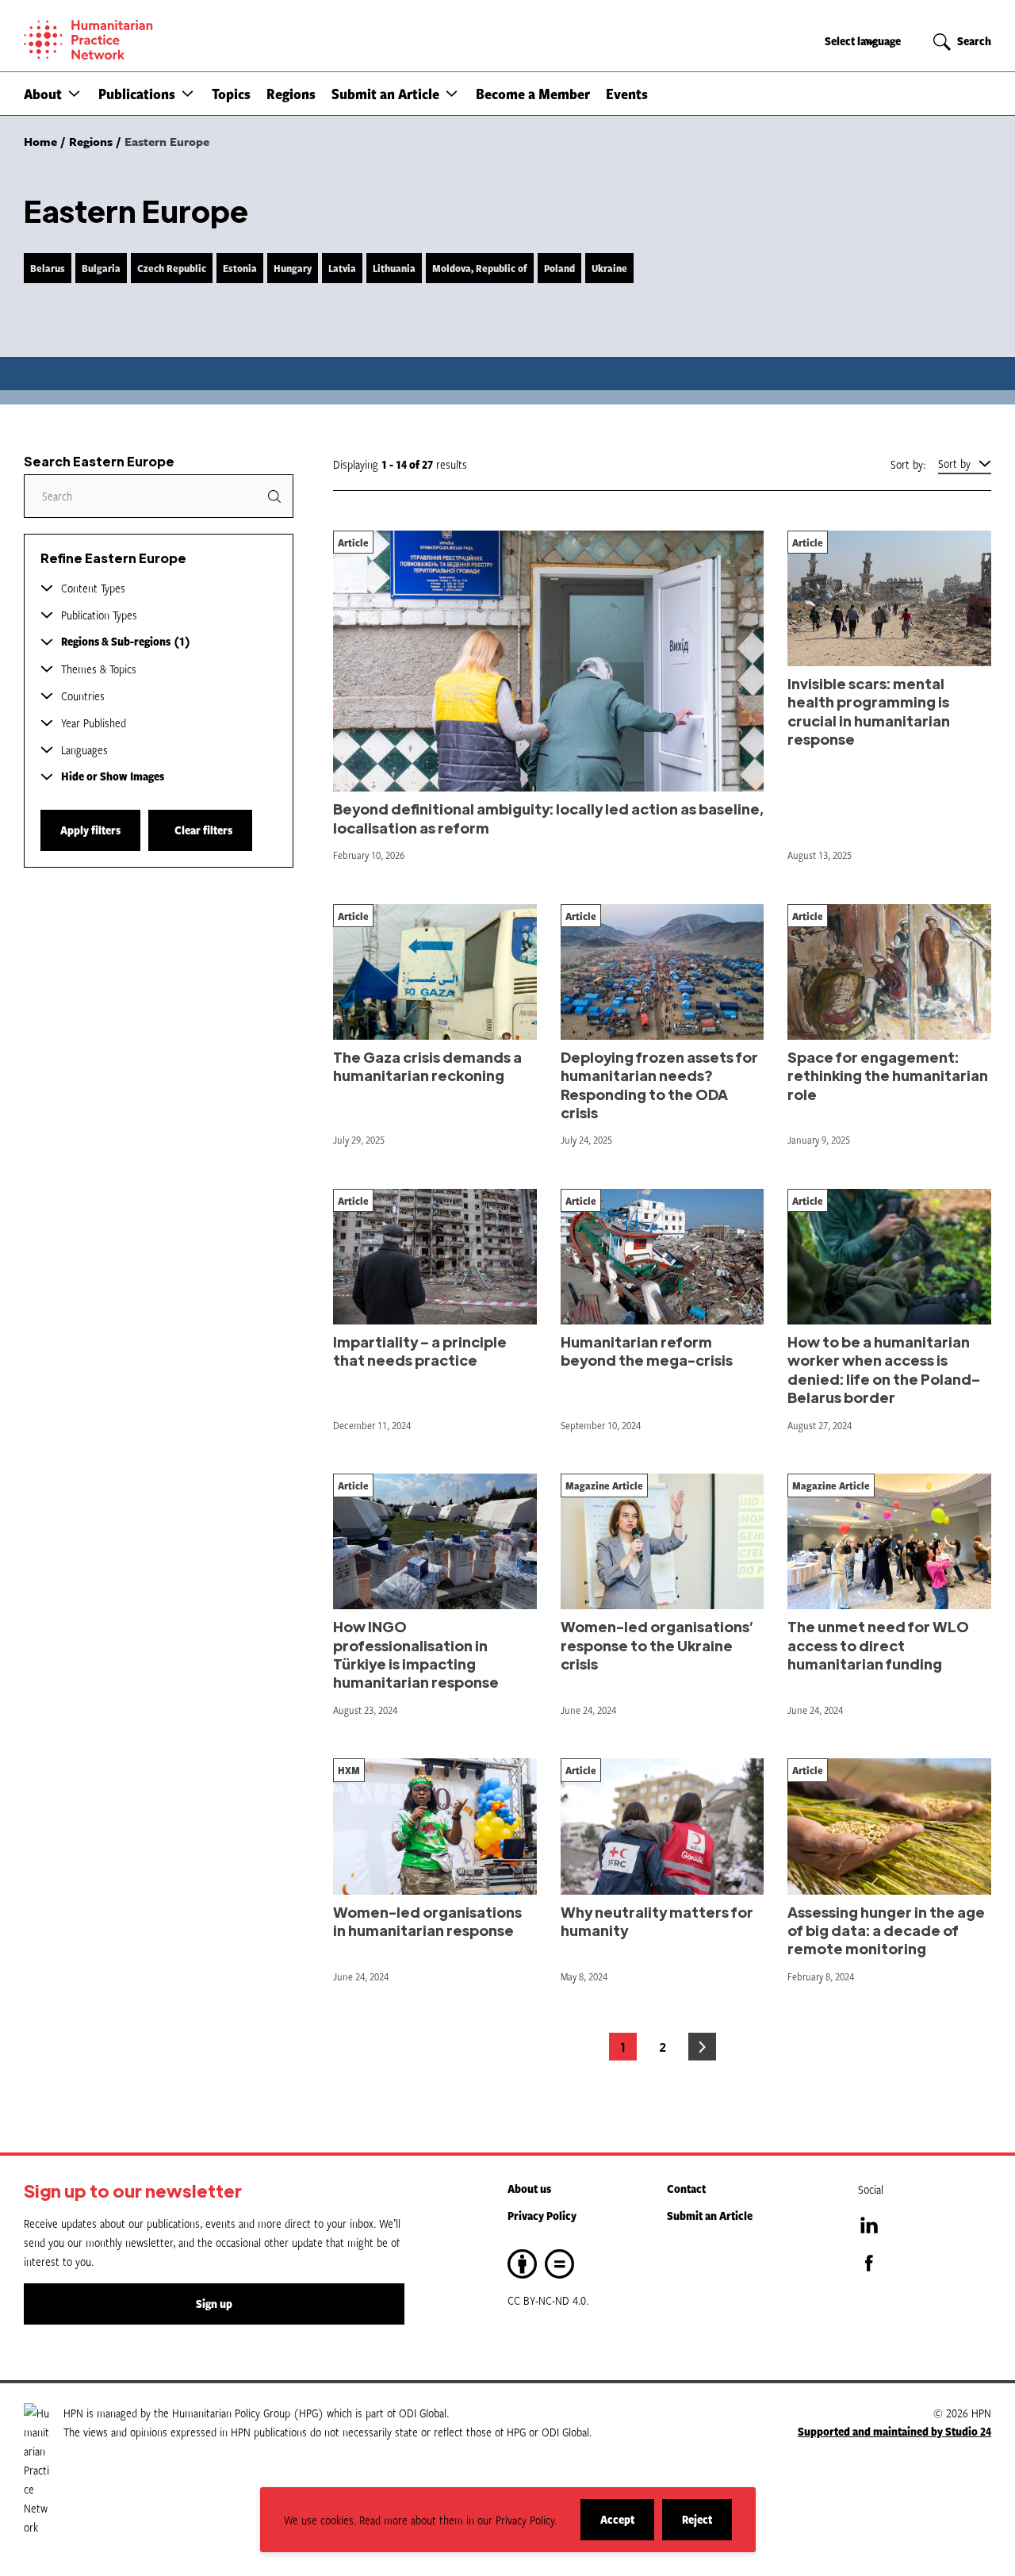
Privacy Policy (542, 2216)
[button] (74, 93)
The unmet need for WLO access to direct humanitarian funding (878, 1645)
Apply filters (90, 830)
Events (627, 94)
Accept (627, 2526)
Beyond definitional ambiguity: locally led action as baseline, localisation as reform (548, 818)
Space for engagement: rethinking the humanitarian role (888, 1075)
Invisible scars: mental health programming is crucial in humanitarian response (869, 711)
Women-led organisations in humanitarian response (427, 1921)
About (43, 94)
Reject (707, 2526)
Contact (686, 2189)
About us (529, 2189)
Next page (702, 2047)
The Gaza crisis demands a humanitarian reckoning (427, 1066)
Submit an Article (385, 94)
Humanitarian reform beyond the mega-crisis (647, 1351)
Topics (231, 94)
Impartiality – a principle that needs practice (420, 1351)
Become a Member (533, 94)
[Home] (143, 40)
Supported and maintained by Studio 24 (894, 2431)
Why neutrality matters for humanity (657, 1921)
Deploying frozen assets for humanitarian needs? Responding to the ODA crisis (659, 1085)
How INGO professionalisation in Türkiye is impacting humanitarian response (416, 1654)
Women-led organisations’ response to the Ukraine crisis (657, 1645)
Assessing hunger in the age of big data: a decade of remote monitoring (886, 1930)
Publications (137, 94)
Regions (291, 94)
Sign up (214, 2304)
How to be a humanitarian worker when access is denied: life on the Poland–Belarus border (884, 1369)
